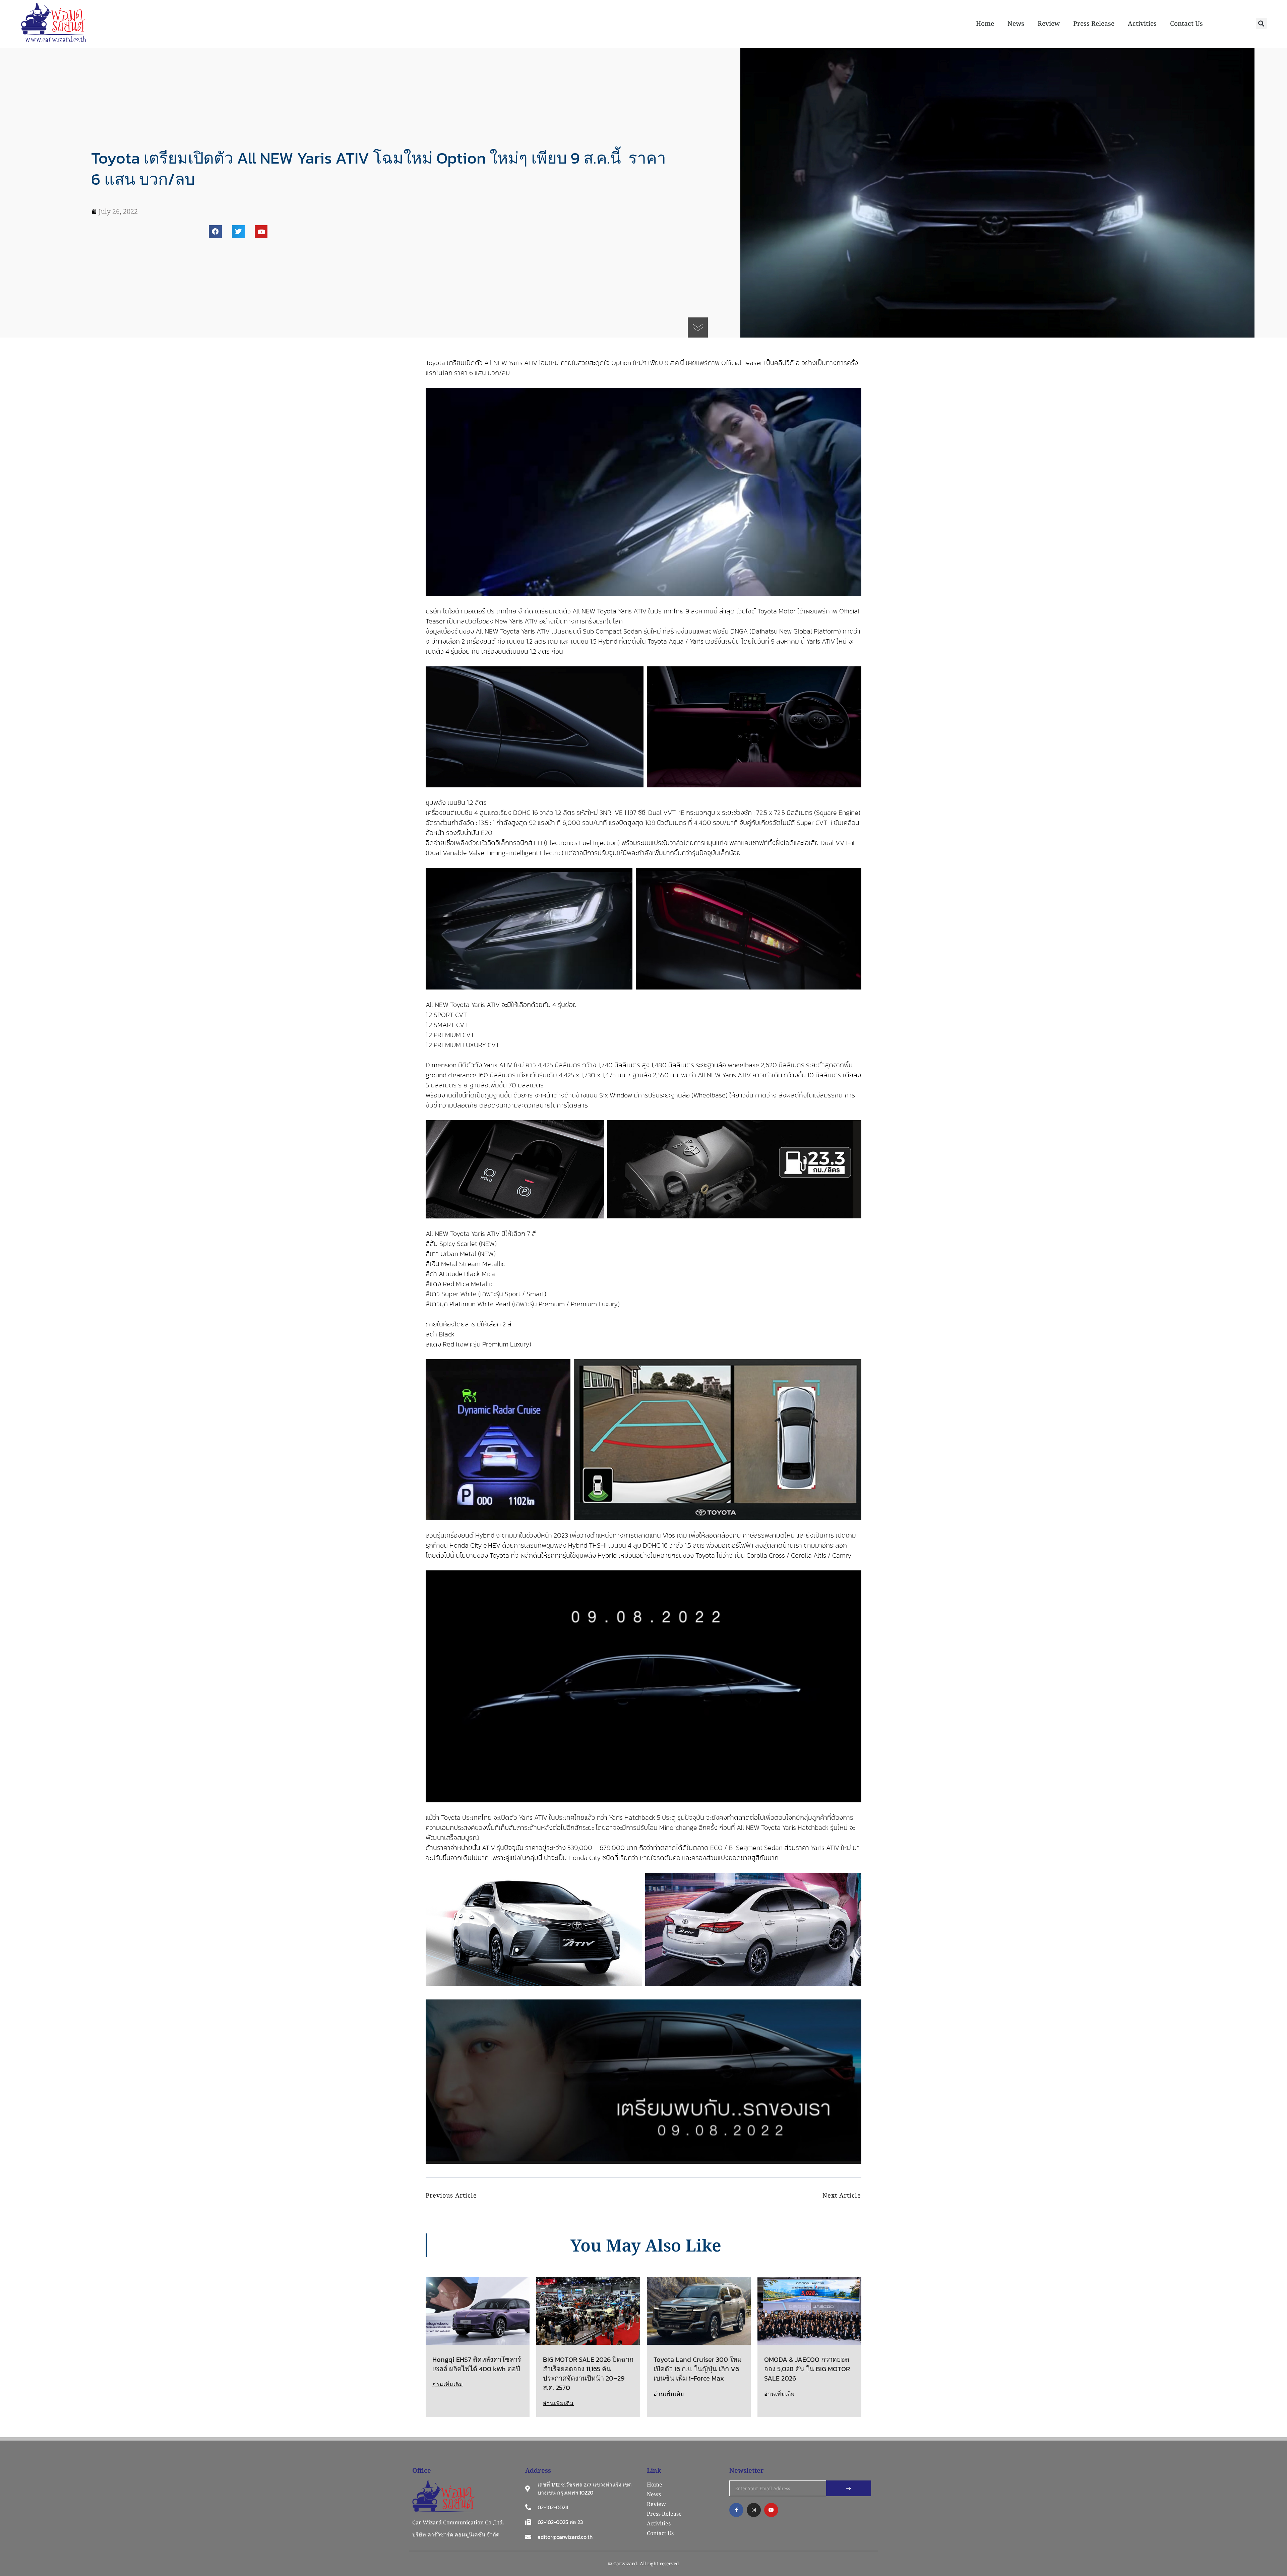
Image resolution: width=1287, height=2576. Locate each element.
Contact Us (1186, 23)
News (1016, 23)
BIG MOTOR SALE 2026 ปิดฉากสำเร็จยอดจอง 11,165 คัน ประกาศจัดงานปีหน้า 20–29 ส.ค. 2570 (588, 2374)
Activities (1142, 23)
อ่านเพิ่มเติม (448, 2384)
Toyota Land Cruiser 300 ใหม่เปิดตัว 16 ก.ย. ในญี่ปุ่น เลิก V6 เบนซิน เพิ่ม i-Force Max (698, 2369)
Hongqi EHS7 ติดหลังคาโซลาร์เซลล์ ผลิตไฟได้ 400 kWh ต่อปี (477, 2364)
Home (985, 23)
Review (1049, 23)
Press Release (1094, 23)
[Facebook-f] (736, 2510)
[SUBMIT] (849, 2488)
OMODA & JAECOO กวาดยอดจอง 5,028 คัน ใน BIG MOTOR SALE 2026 (807, 2369)
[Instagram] (754, 2510)
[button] (1261, 23)
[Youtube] (261, 232)
